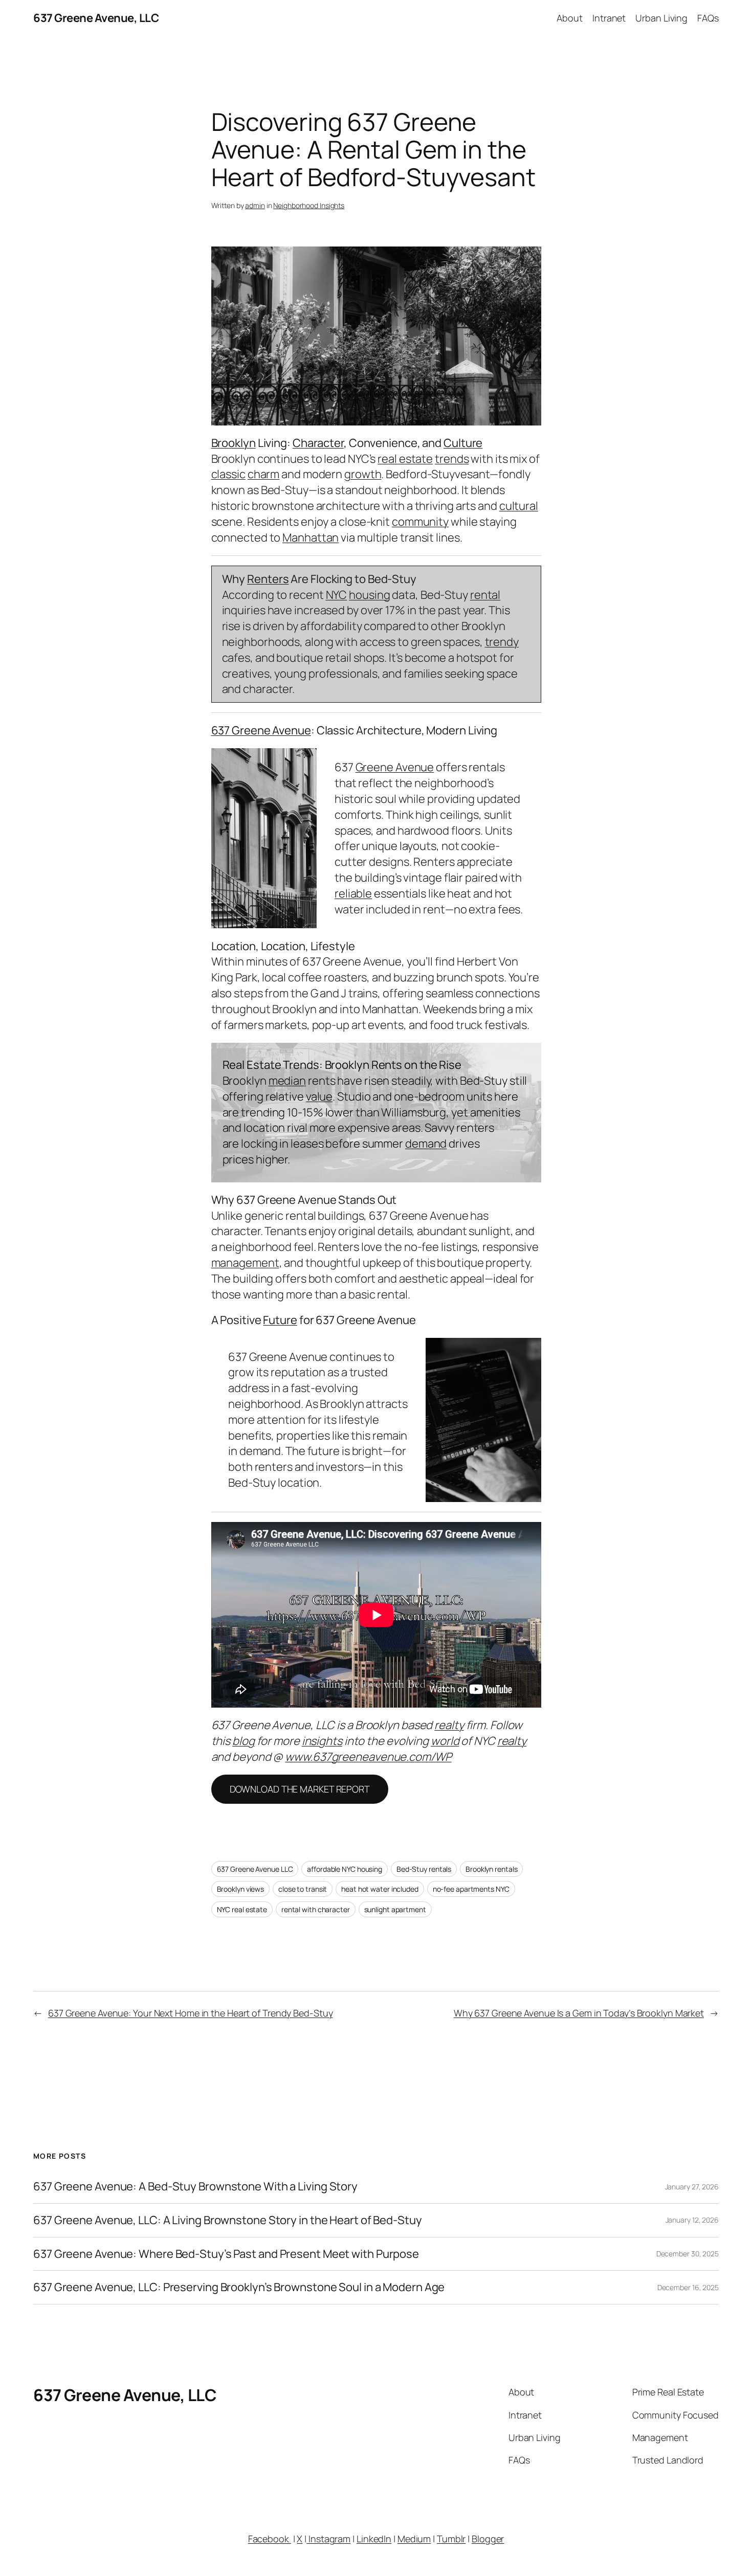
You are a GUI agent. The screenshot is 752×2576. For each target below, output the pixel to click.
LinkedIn (374, 2539)
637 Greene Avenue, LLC (96, 18)
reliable (353, 893)
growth (363, 474)
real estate (405, 459)
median (287, 1081)
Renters (268, 579)
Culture (463, 443)
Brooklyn (234, 443)
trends (452, 459)
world (445, 1741)
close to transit (303, 1889)
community (420, 522)
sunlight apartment (395, 1909)
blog (244, 1741)
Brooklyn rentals (491, 1869)
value (319, 1096)
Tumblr (451, 2539)
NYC (337, 595)
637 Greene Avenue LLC (255, 1869)
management (245, 1263)
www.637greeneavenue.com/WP (368, 1757)
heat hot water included (380, 1889)
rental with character (316, 1909)
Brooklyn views (241, 1889)
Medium (414, 2539)
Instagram (328, 2539)
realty (449, 1725)
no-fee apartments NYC (471, 1889)
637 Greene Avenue (261, 730)
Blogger (488, 2539)
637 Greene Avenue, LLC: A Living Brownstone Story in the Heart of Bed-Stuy (228, 2220)
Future (280, 1320)
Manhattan (311, 537)
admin (255, 205)
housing (369, 595)
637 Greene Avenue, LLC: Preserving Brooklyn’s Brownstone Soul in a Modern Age (239, 2287)
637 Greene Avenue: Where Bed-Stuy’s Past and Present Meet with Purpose (226, 2254)
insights (322, 1741)
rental (485, 595)
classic (228, 474)
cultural (519, 506)
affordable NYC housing (345, 1869)
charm (264, 474)
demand (426, 1144)
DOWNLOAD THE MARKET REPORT (300, 1789)
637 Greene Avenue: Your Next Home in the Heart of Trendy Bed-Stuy (191, 2013)
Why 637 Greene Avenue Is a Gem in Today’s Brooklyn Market (579, 2013)
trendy (502, 642)
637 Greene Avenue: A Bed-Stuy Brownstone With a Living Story (195, 2187)
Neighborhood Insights (309, 205)
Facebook (270, 2539)
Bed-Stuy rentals (424, 1869)
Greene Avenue (395, 767)
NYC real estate (242, 1909)
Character (318, 443)
